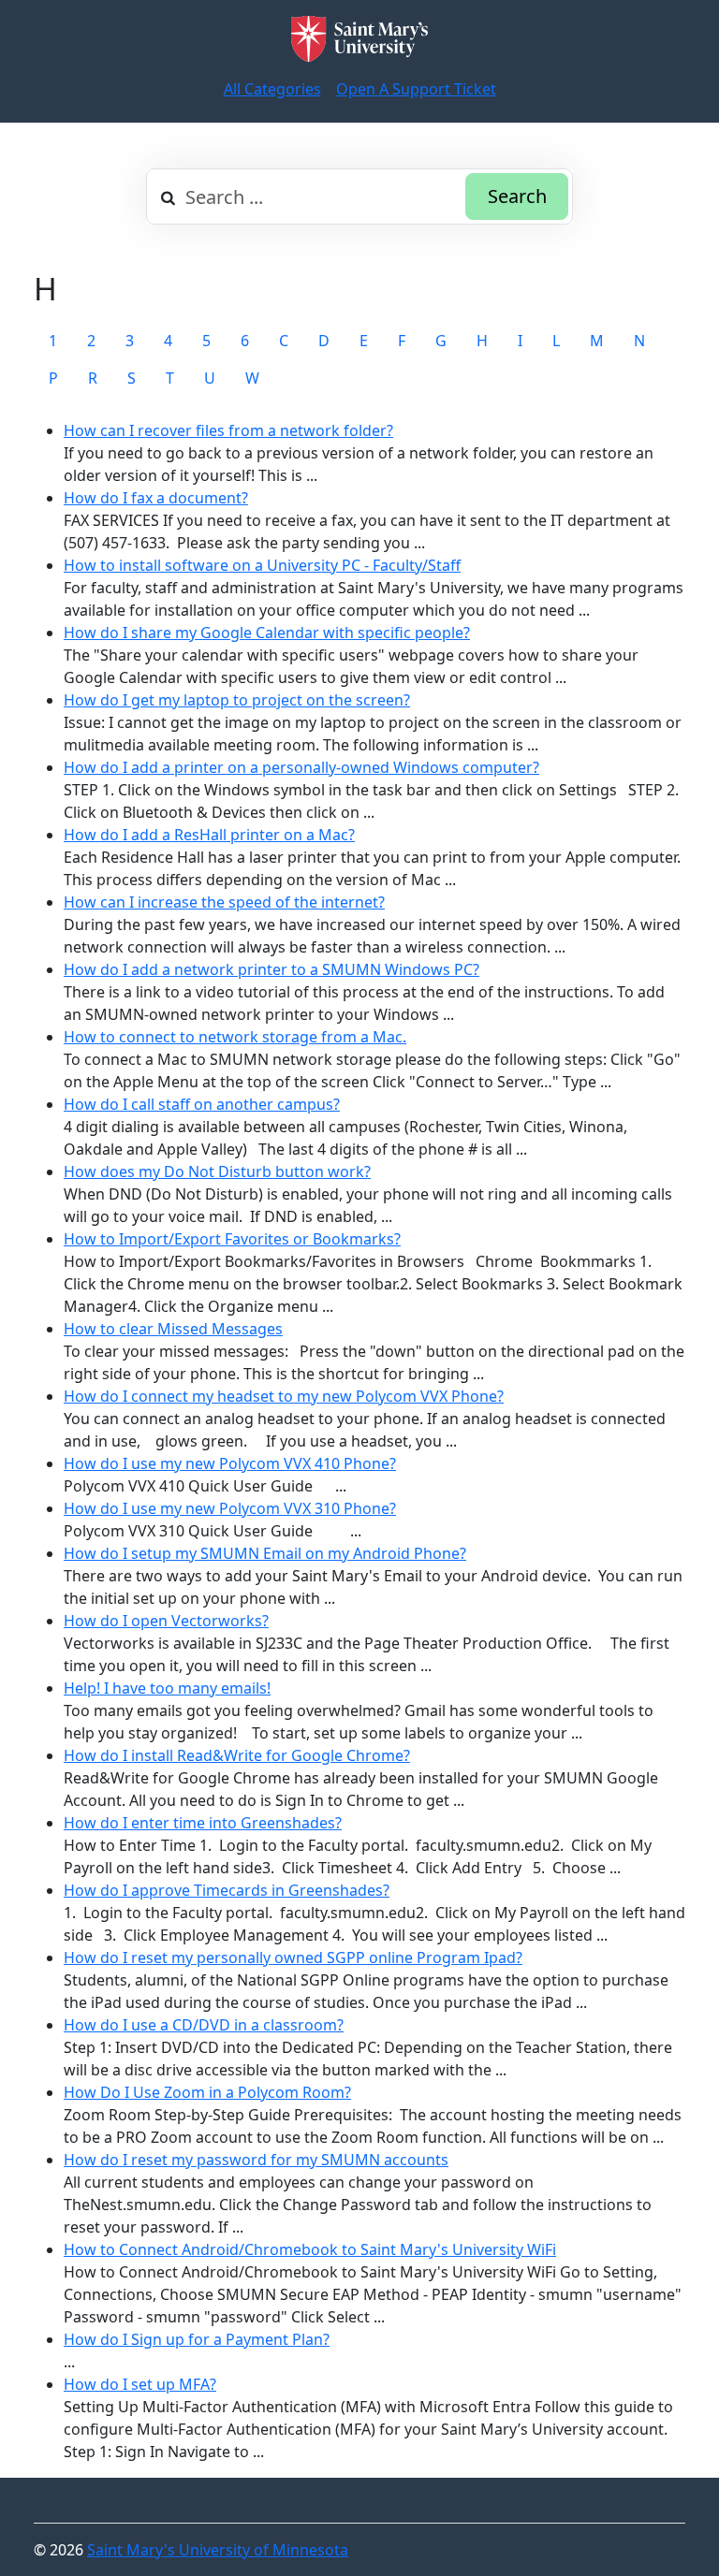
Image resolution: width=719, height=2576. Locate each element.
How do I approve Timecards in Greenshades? (227, 1890)
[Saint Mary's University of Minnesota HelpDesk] (359, 39)
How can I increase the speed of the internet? (224, 902)
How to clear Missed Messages (173, 1329)
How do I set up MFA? (140, 2384)
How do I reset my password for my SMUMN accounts (256, 2160)
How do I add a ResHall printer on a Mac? (209, 835)
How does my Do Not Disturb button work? (217, 1172)
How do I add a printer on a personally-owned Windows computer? (301, 767)
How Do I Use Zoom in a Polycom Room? (207, 2092)
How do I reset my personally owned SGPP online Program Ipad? (293, 1957)
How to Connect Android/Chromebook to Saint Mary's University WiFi (310, 2249)
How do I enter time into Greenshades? (203, 1823)
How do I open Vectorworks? (166, 1621)
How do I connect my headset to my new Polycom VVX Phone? (284, 1396)
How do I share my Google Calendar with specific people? (267, 633)
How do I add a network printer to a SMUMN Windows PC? (271, 969)
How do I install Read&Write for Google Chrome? (237, 1755)
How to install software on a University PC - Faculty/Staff (262, 565)
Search (517, 196)
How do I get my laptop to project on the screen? (237, 700)
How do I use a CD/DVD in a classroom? (204, 2025)
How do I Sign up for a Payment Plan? (197, 2339)
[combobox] (359, 196)
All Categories (272, 89)
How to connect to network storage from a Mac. (235, 1037)
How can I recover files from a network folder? (228, 430)
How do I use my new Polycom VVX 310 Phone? (230, 1508)
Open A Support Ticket (416, 89)
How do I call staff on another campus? (202, 1104)
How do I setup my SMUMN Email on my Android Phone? (265, 1553)
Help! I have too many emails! (167, 1688)
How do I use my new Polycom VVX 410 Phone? (230, 1463)
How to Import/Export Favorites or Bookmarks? (232, 1239)
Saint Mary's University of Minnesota (218, 2550)
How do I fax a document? (156, 498)
